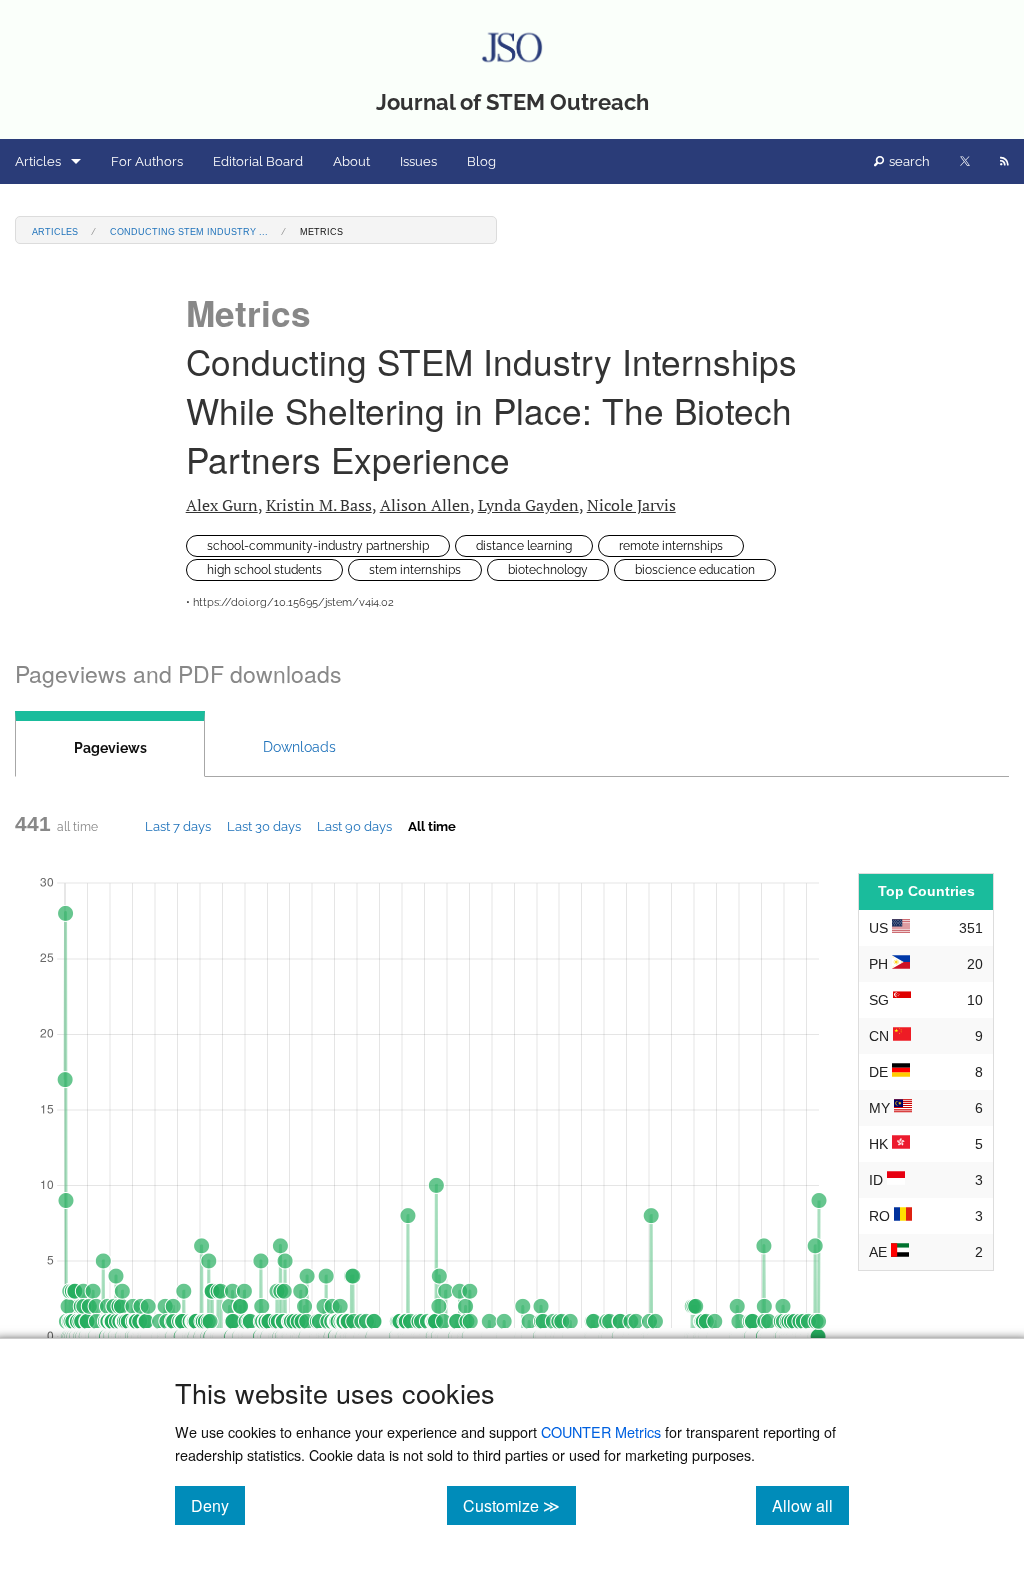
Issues (418, 161)
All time (432, 826)
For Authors (147, 161)
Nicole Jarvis (631, 505)
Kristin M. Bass (319, 505)
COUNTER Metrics (601, 1431)
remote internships (671, 546)
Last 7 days (178, 826)
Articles (38, 161)
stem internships (415, 570)
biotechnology (548, 570)
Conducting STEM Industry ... (189, 230)
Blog (481, 161)
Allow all (810, 1505)
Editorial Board (258, 161)
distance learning (524, 546)
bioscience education (695, 570)
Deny (218, 1505)
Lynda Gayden (528, 505)
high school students (264, 570)
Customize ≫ (519, 1505)
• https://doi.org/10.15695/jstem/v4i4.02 (290, 602)
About (351, 161)
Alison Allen (425, 505)
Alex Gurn (222, 505)
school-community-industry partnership (318, 546)
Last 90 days (354, 826)
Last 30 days (264, 826)
